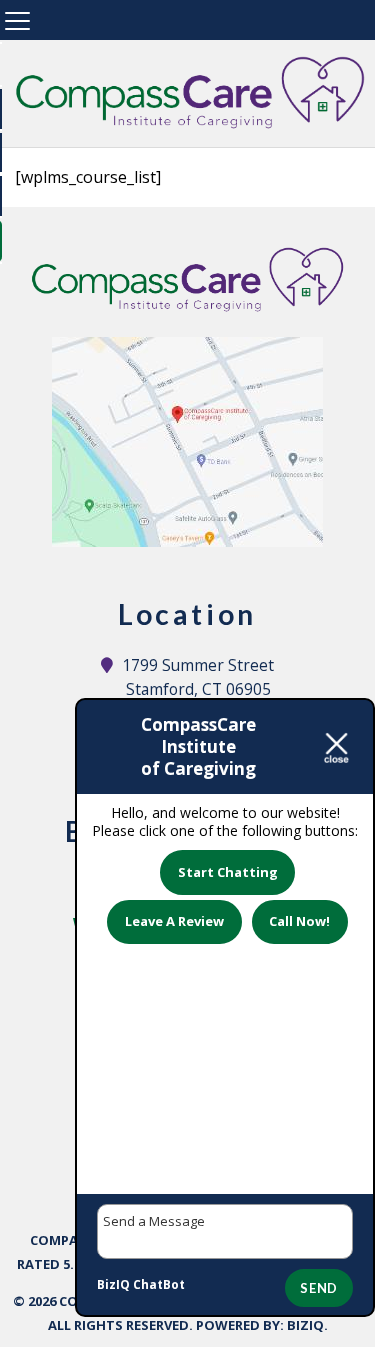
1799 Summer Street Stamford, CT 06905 (198, 677)
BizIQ (305, 1325)
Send (319, 1288)
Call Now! (299, 921)
